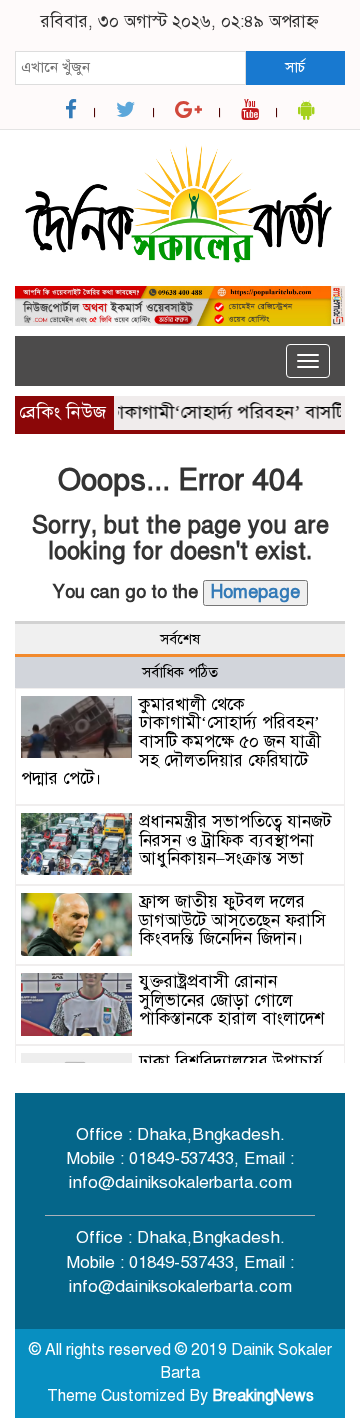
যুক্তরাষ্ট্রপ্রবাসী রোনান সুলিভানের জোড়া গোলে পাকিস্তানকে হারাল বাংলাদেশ (231, 1000)
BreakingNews (263, 1396)
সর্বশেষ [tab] (180, 639)
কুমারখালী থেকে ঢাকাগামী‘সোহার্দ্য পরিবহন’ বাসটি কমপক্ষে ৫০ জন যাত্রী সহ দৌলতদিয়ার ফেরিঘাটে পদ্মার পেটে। (171, 742)
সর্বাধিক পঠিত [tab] (180, 672)
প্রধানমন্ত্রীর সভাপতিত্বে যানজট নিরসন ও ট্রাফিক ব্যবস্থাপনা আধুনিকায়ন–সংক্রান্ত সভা (235, 840)
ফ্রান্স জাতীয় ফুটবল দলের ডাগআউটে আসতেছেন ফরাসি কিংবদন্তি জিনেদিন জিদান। (232, 920)
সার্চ (295, 67)
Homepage (255, 592)
